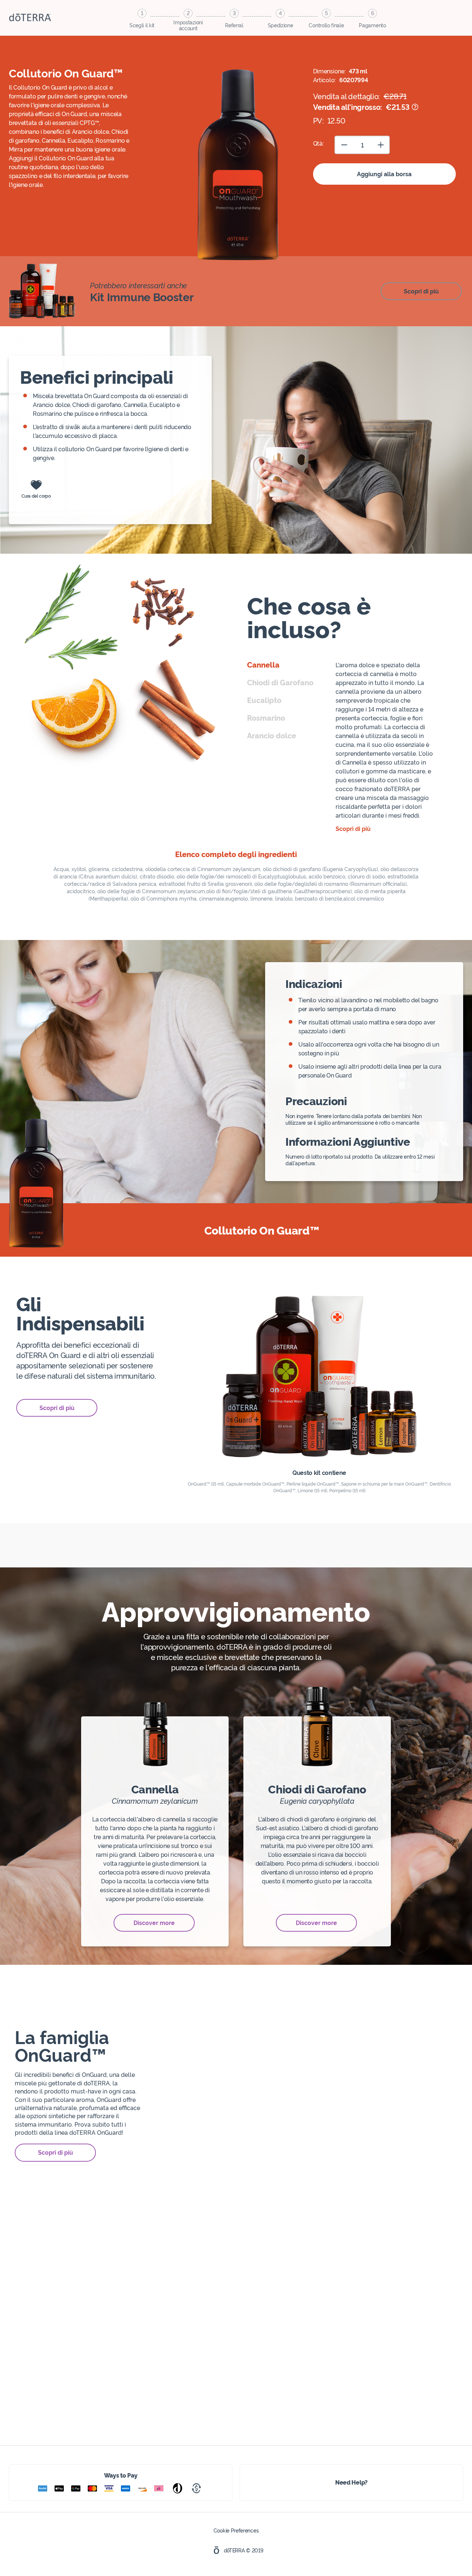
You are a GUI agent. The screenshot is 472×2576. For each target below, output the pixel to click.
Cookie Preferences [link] (236, 2530)
